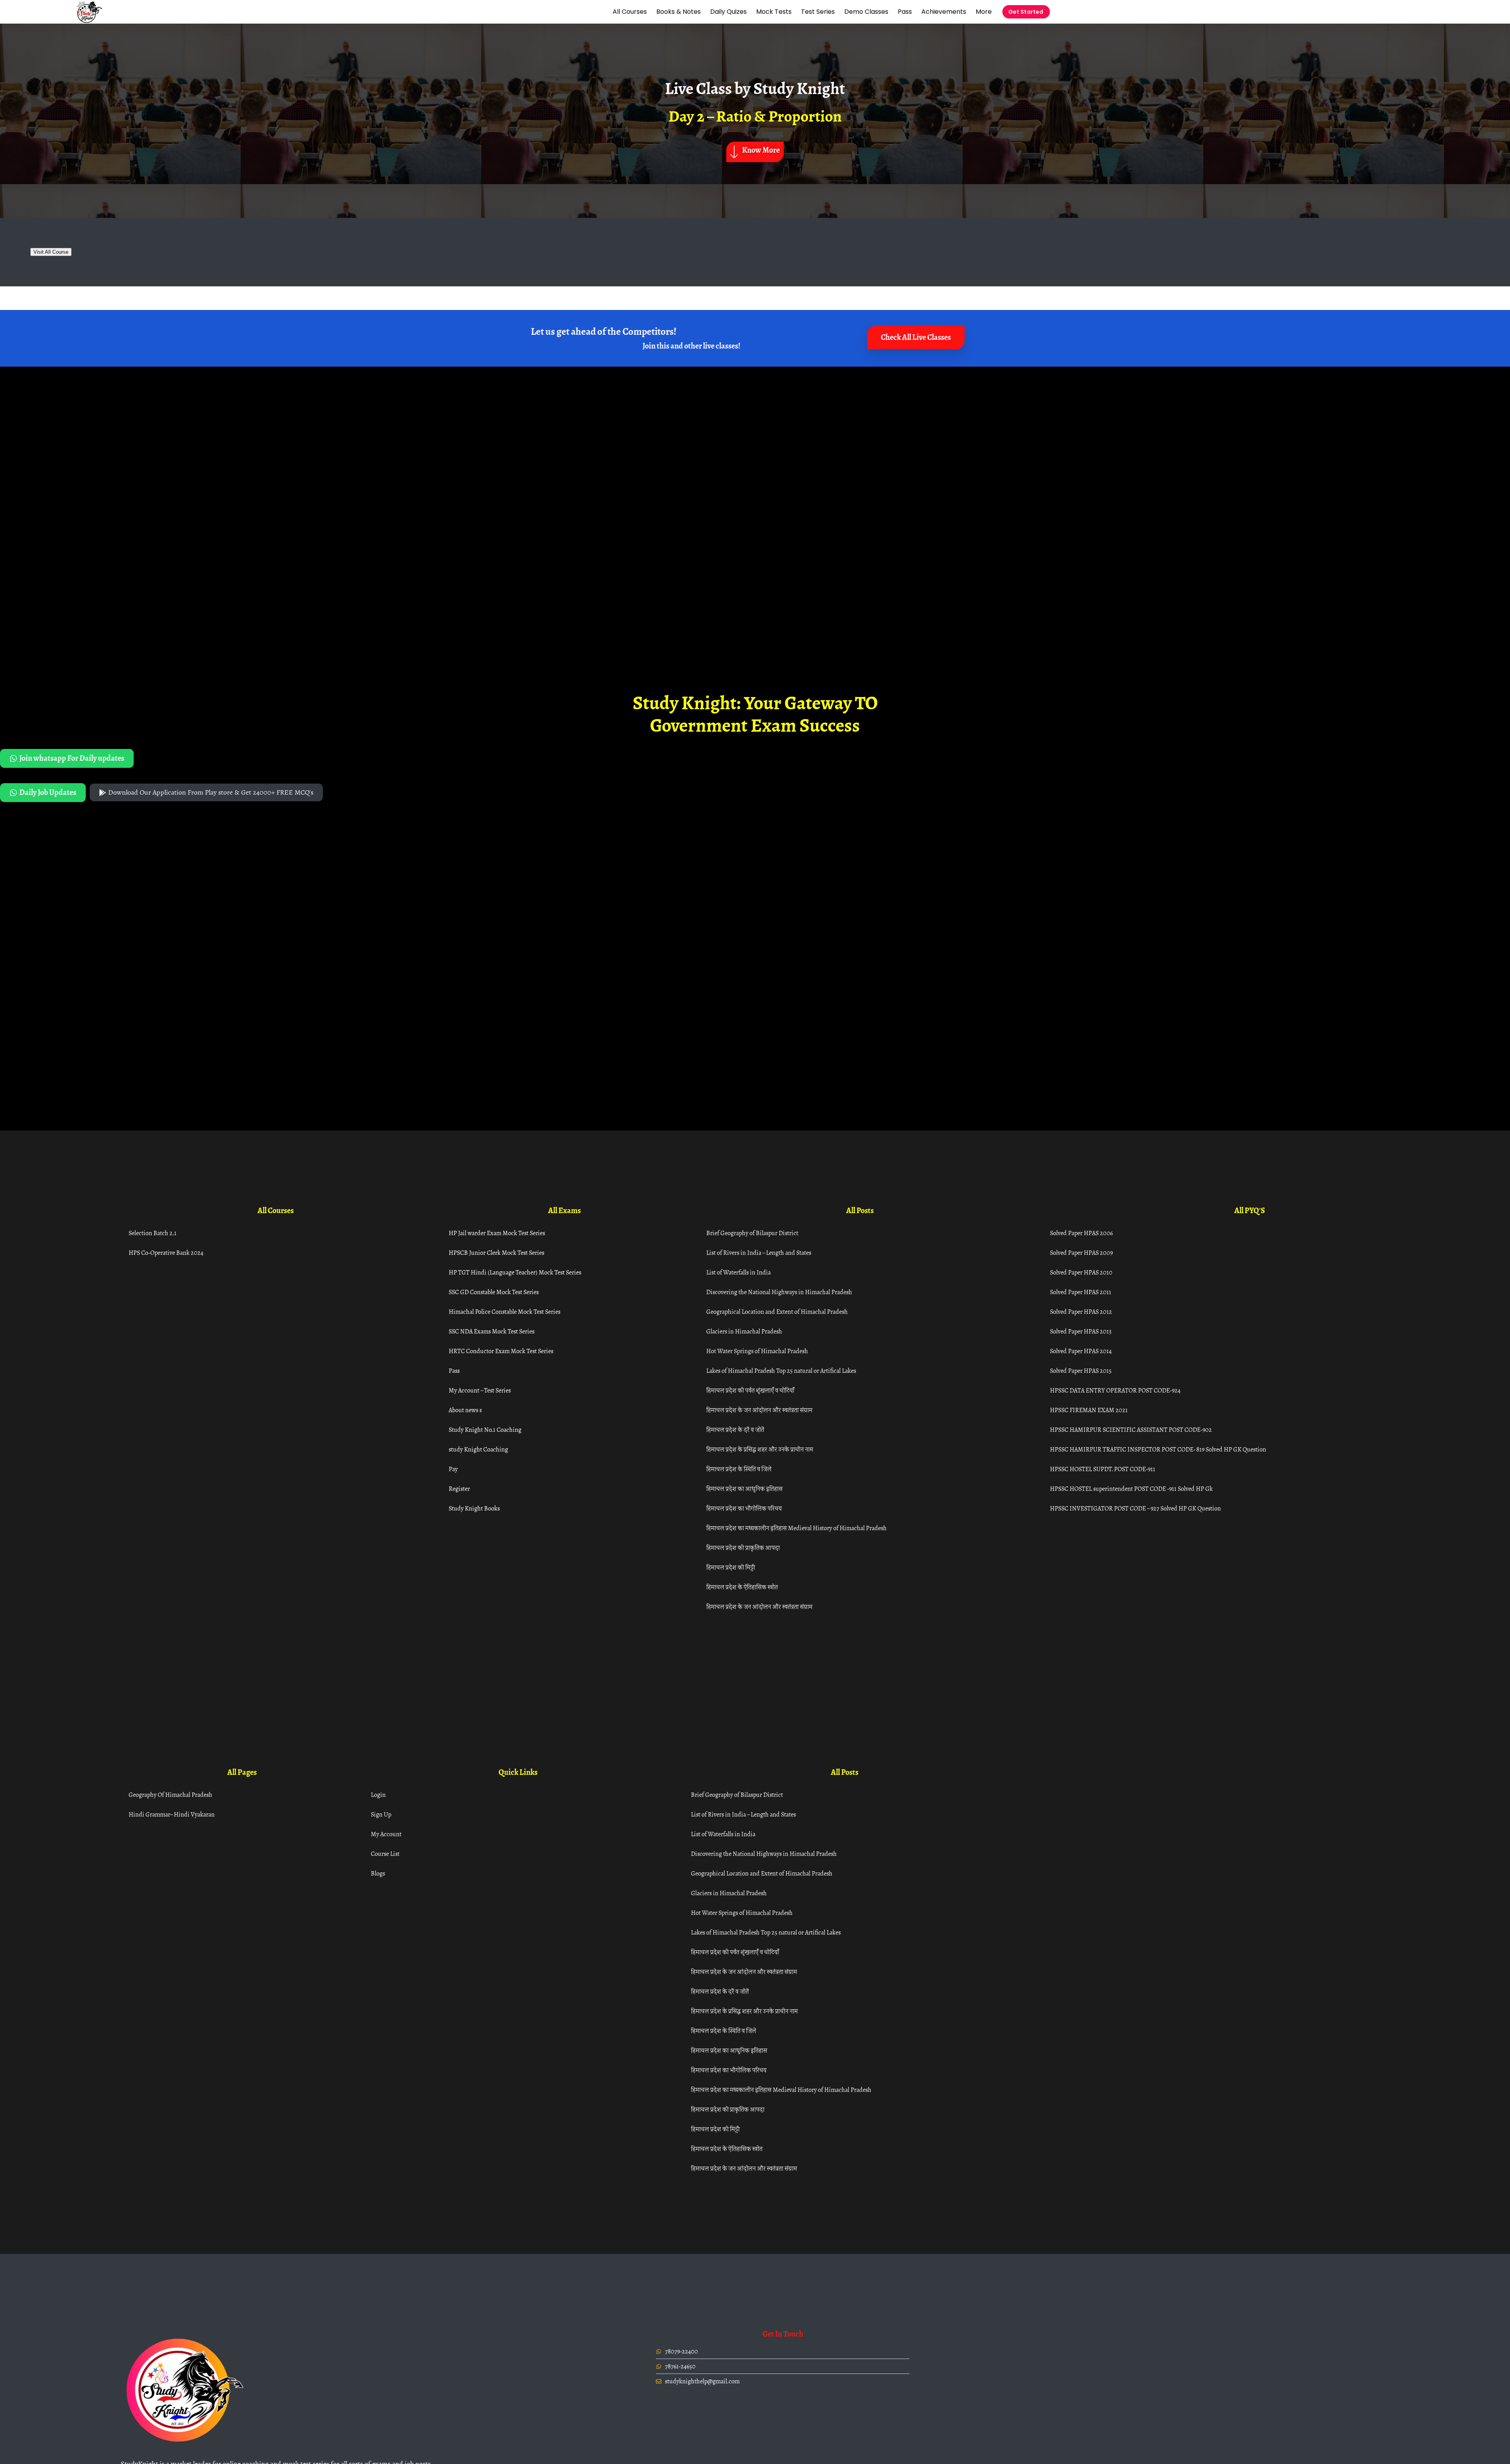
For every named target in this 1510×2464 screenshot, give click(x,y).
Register (459, 1489)
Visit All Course (51, 252)
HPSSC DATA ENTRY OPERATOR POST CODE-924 (1115, 1390)
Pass (905, 12)
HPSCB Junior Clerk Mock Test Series (496, 1253)
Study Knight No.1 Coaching (485, 1430)
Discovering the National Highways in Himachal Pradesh (779, 1292)
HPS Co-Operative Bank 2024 (166, 1253)
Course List (385, 1854)
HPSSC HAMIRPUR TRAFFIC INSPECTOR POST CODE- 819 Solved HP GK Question (1158, 1449)
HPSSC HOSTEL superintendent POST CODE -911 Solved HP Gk (1131, 1489)
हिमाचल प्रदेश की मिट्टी (731, 1567)
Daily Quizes (728, 12)
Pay (453, 1469)
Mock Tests (774, 12)
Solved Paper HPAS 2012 (1081, 1312)
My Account (386, 1834)
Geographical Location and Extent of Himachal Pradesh (777, 1312)
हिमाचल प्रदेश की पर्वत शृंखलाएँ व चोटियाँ (750, 1390)
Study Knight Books (474, 1508)
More (984, 12)
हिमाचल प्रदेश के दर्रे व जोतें (735, 1430)
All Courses (630, 12)
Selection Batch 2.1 (153, 1233)
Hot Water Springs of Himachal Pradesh (757, 1351)
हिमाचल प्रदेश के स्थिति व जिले (739, 1469)
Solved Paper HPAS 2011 (1081, 1292)
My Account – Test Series (480, 1390)
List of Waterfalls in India (738, 1272)
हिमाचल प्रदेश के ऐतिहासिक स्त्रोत (742, 1587)
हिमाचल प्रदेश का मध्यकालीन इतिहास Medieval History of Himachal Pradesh (796, 1528)
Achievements (944, 12)
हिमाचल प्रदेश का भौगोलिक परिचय (744, 1508)
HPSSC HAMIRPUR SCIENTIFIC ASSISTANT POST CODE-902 (1131, 1430)
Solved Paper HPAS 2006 (1081, 1233)
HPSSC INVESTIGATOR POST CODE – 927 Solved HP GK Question (1135, 1508)
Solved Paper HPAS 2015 (1081, 1371)
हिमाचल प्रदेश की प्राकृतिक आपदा (743, 1548)
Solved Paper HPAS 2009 (1081, 1253)
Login (378, 1795)
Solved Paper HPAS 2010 (1081, 1272)
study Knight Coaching (478, 1449)
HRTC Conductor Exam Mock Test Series (501, 1351)
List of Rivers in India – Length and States (759, 1253)
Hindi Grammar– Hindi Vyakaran (172, 1814)
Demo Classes (866, 12)
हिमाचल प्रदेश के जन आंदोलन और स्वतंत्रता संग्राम (759, 1410)
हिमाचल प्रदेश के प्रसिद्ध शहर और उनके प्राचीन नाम (760, 1449)
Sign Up (381, 1814)
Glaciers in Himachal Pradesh (744, 1331)
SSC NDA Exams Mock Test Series (492, 1331)
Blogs (378, 1873)
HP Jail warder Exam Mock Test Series (497, 1233)
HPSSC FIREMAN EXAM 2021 (1089, 1410)
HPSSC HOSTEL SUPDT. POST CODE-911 (1103, 1469)
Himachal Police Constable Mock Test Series (505, 1312)
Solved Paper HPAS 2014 (1081, 1351)
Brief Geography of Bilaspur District (752, 1233)
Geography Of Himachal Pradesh (170, 1795)
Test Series (818, 12)
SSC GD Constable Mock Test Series (494, 1292)
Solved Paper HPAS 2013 (1081, 1331)
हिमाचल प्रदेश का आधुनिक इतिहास (744, 1489)
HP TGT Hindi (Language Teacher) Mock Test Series (515, 1272)
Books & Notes (679, 12)
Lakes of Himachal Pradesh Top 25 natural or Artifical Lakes (781, 1371)
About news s (465, 1410)
